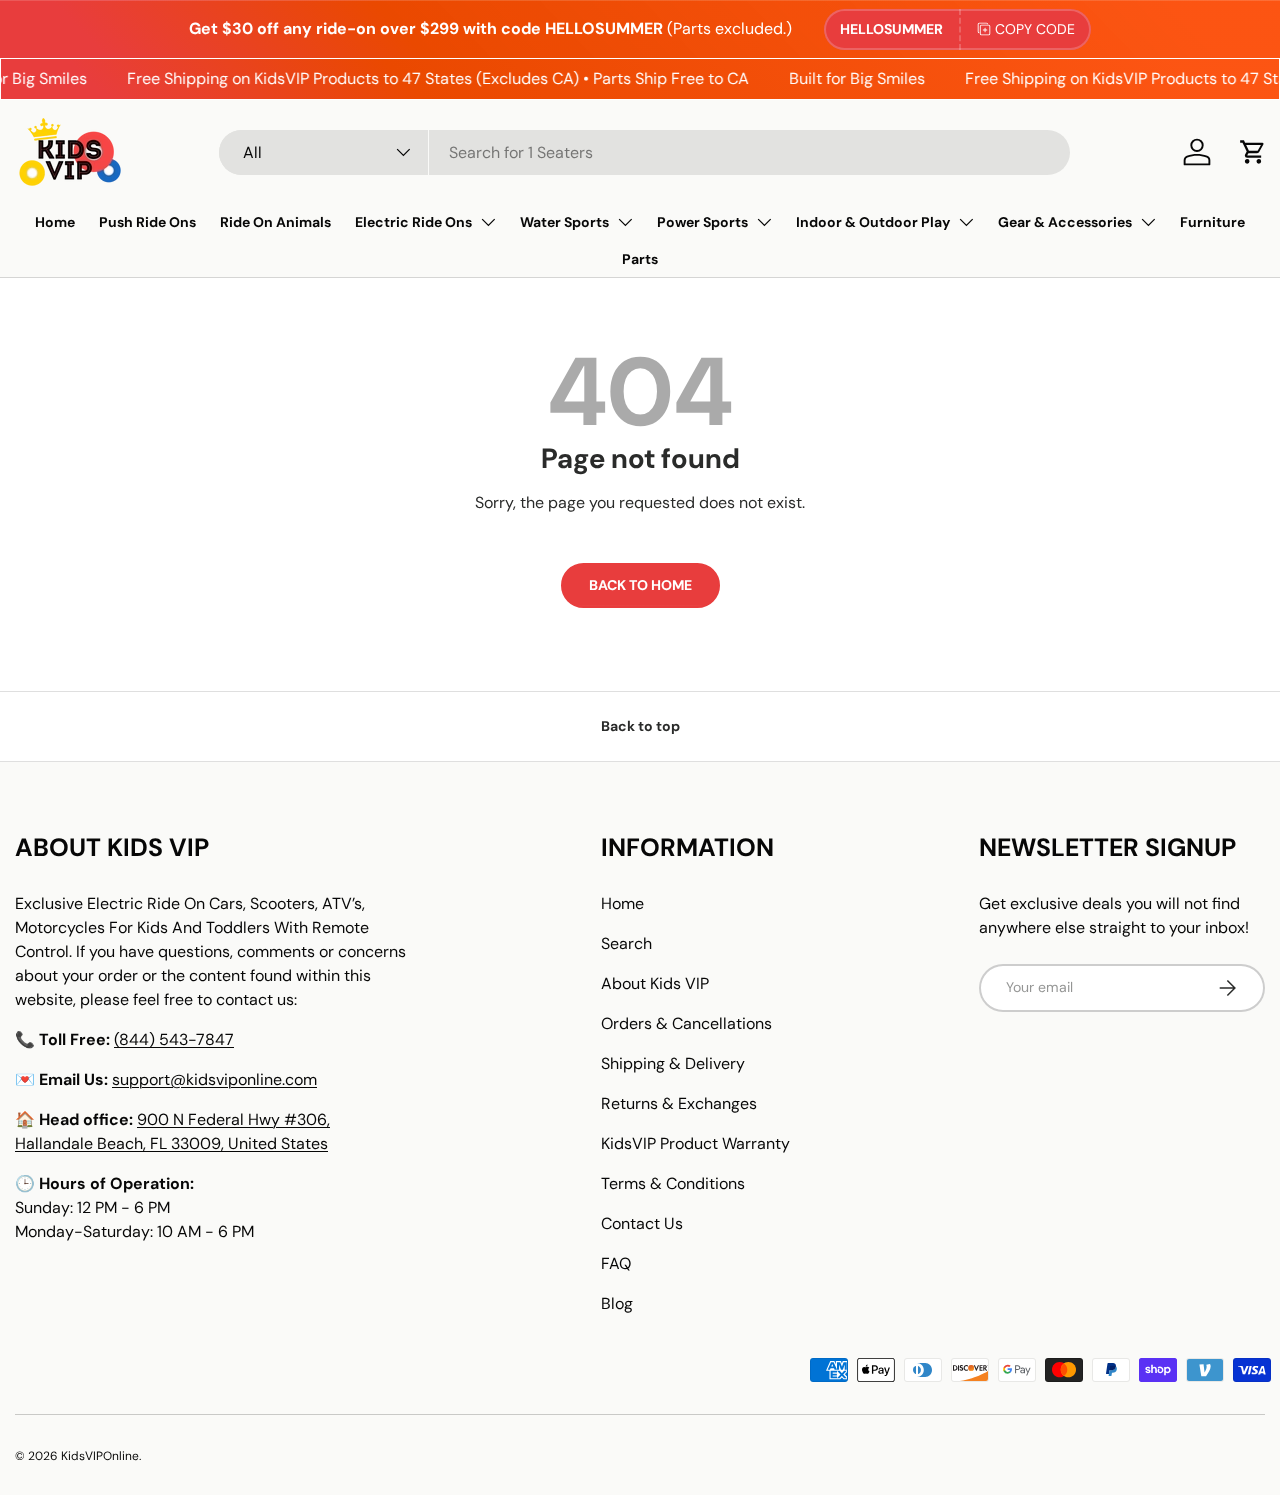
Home (55, 222)
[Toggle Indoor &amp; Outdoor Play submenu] (966, 222)
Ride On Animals (275, 222)
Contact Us (642, 1223)
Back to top (640, 726)
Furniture (1212, 222)
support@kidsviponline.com (214, 1079)
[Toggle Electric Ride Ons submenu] (488, 222)
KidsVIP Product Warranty (695, 1143)
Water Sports (564, 222)
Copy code (1035, 29)
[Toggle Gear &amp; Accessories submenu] (1148, 222)
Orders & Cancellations (686, 1023)
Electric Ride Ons (413, 222)
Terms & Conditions (673, 1183)
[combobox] (644, 152)
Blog (617, 1303)
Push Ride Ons (147, 222)
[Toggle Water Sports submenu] (625, 222)
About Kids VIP (655, 983)
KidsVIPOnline (100, 1456)
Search (626, 943)
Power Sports (702, 222)
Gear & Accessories (1065, 222)
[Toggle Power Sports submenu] (764, 222)
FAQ (616, 1263)
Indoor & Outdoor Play (873, 222)
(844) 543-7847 (174, 1039)
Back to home (640, 585)
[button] (1253, 152)
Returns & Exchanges (679, 1103)
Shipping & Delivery (673, 1063)
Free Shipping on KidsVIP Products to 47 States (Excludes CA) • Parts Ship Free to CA (429, 78)
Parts (640, 259)
